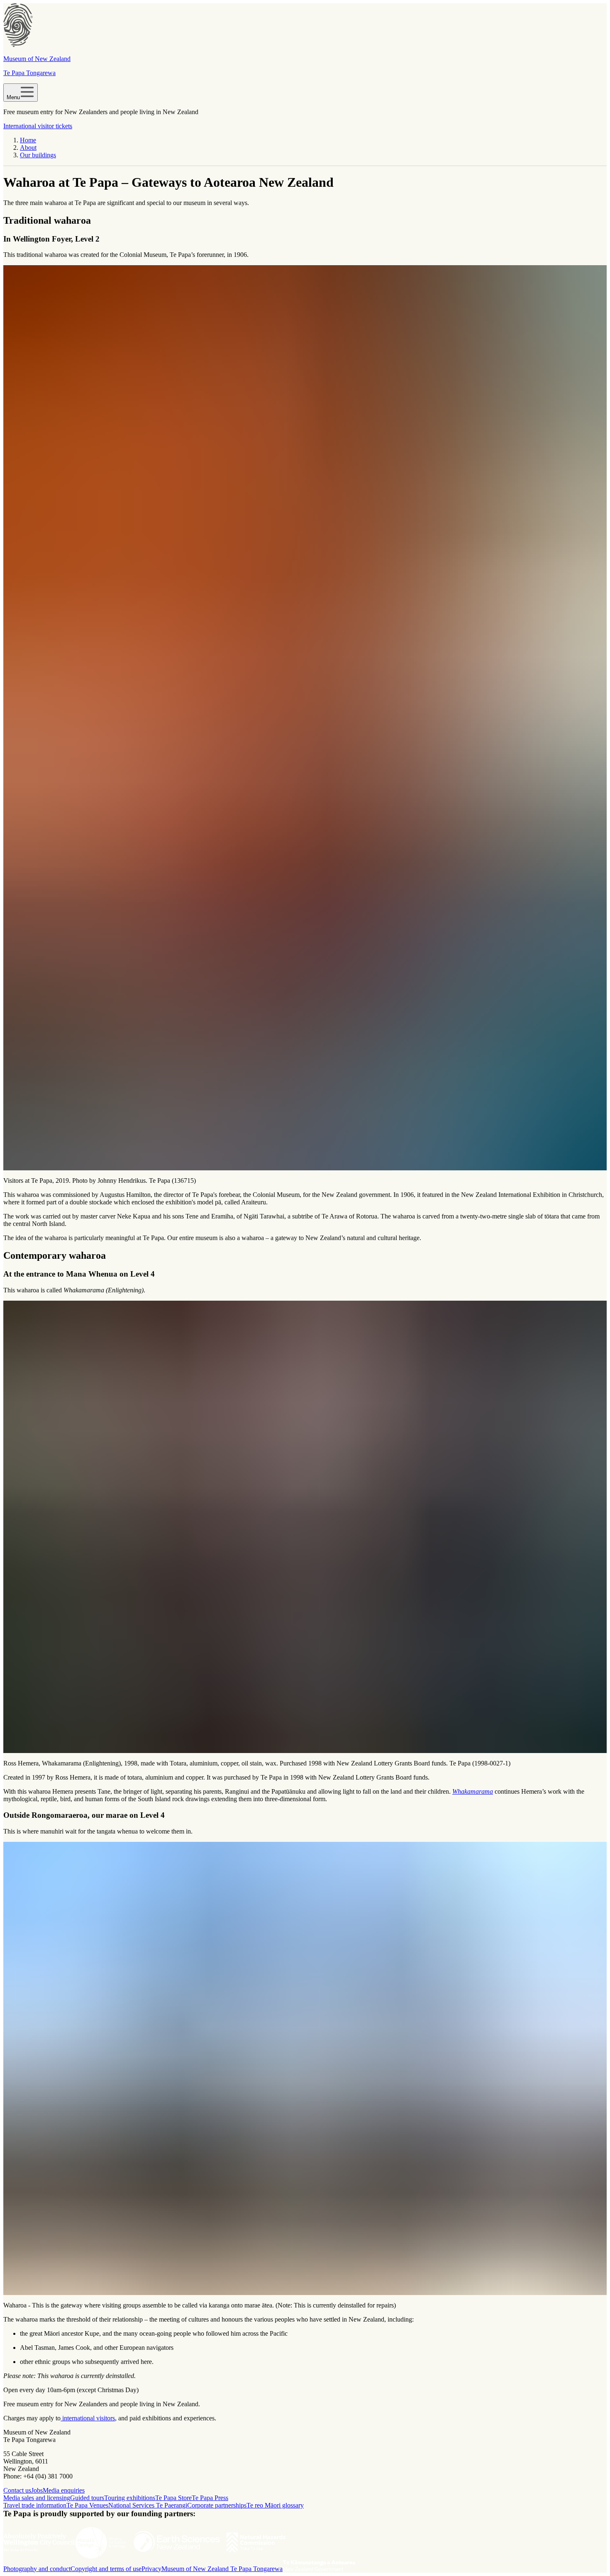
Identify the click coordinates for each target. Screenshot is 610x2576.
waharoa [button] (56, 203)
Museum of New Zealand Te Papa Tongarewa (222, 2569)
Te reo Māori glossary (275, 2505)
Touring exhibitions (130, 2498)
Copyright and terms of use (106, 2569)
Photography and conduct (37, 2569)
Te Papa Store (173, 2498)
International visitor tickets (38, 126)
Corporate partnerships (217, 2505)
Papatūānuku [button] (288, 1791)
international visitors (88, 2418)
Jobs (37, 2490)
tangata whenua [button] (117, 1831)
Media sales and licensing (37, 2498)
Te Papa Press (210, 2498)
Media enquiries (64, 2490)
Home (28, 140)
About (28, 148)
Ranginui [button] (237, 1791)
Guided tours (87, 2498)
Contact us (17, 2490)
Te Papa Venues (87, 2505)
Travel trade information (35, 2505)
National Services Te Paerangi (148, 2505)
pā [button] (218, 1202)
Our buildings (38, 155)
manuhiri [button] (52, 1831)
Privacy (151, 2569)
